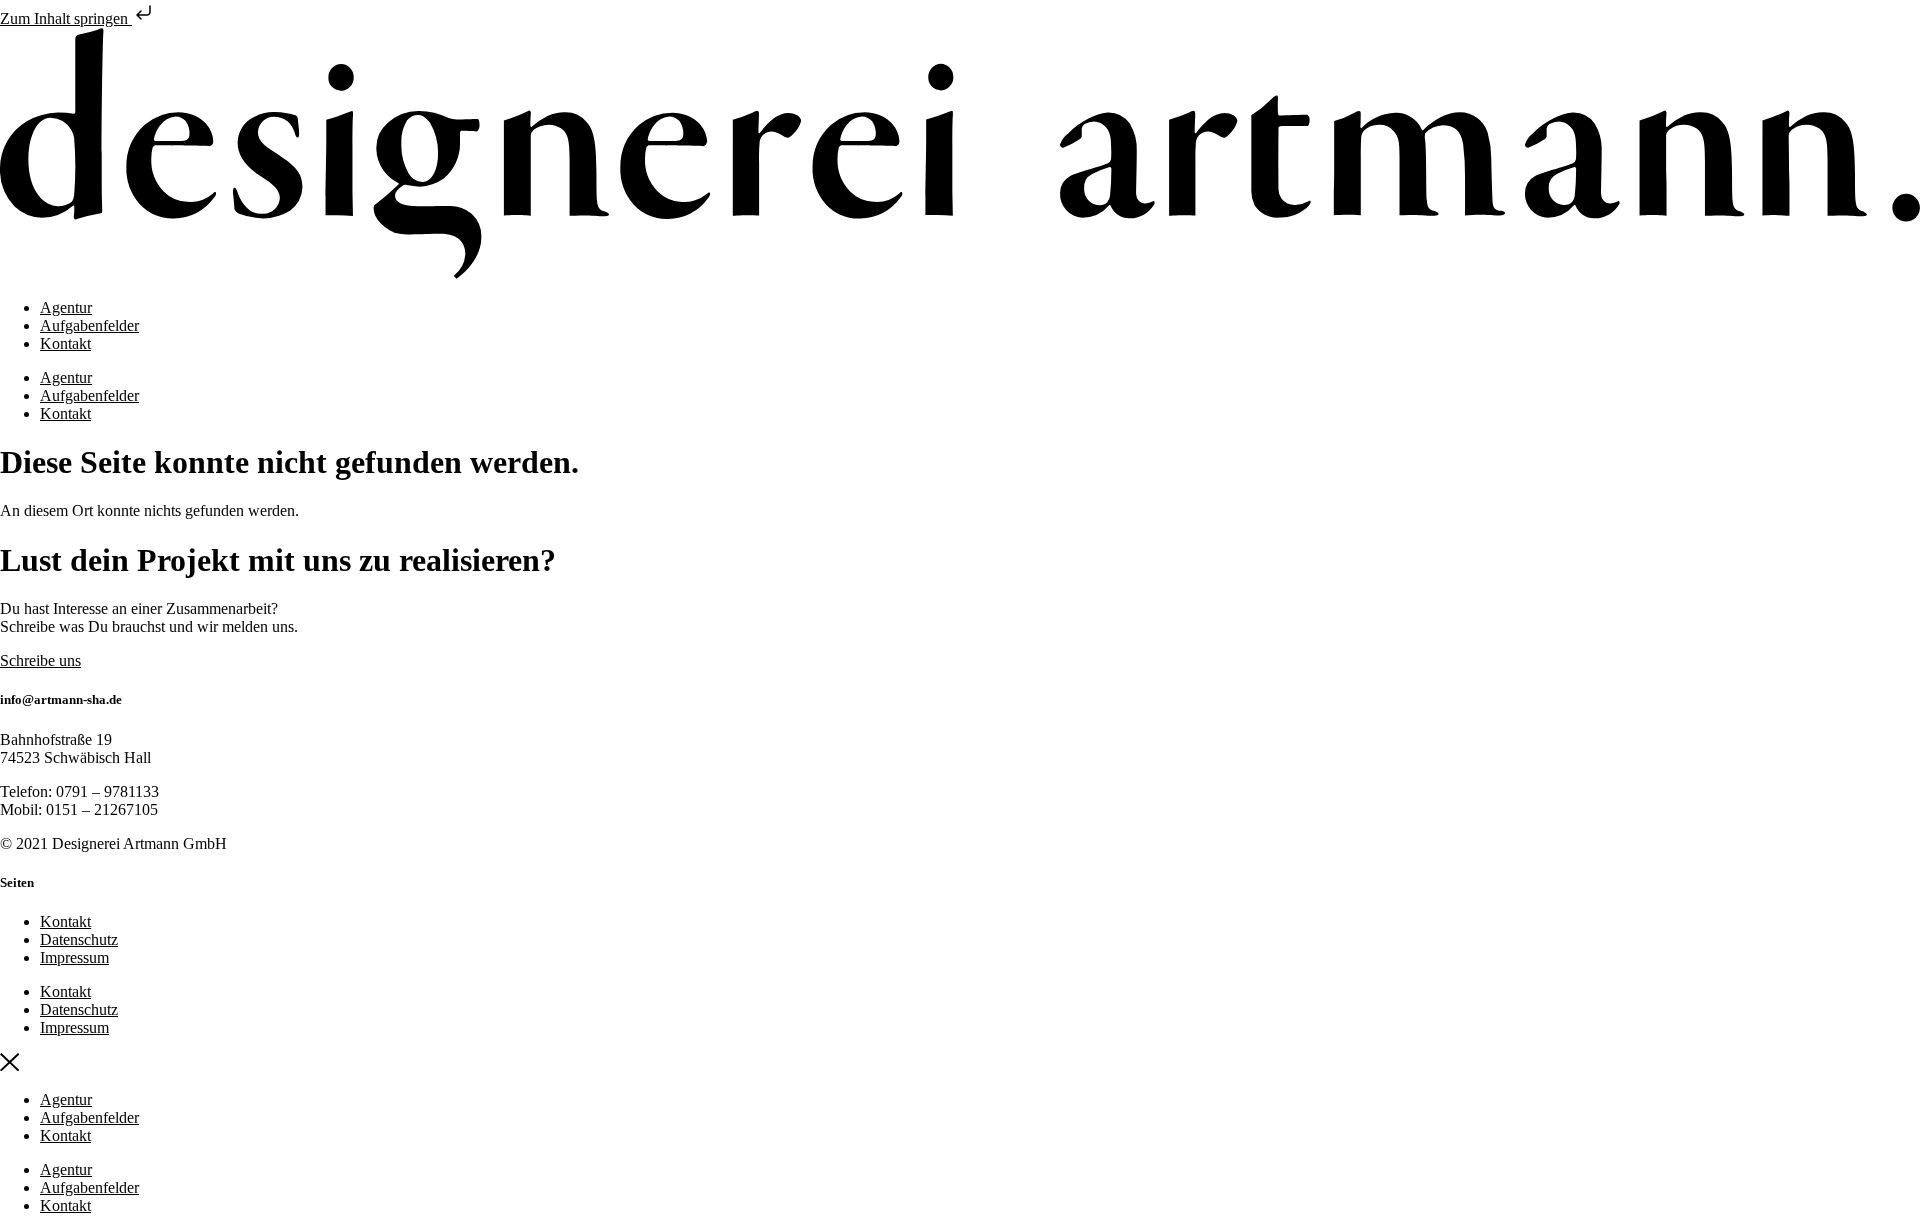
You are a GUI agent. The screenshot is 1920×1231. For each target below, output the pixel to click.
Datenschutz (79, 939)
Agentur (66, 307)
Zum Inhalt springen (66, 18)
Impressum (74, 957)
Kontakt (65, 343)
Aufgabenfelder (89, 325)
